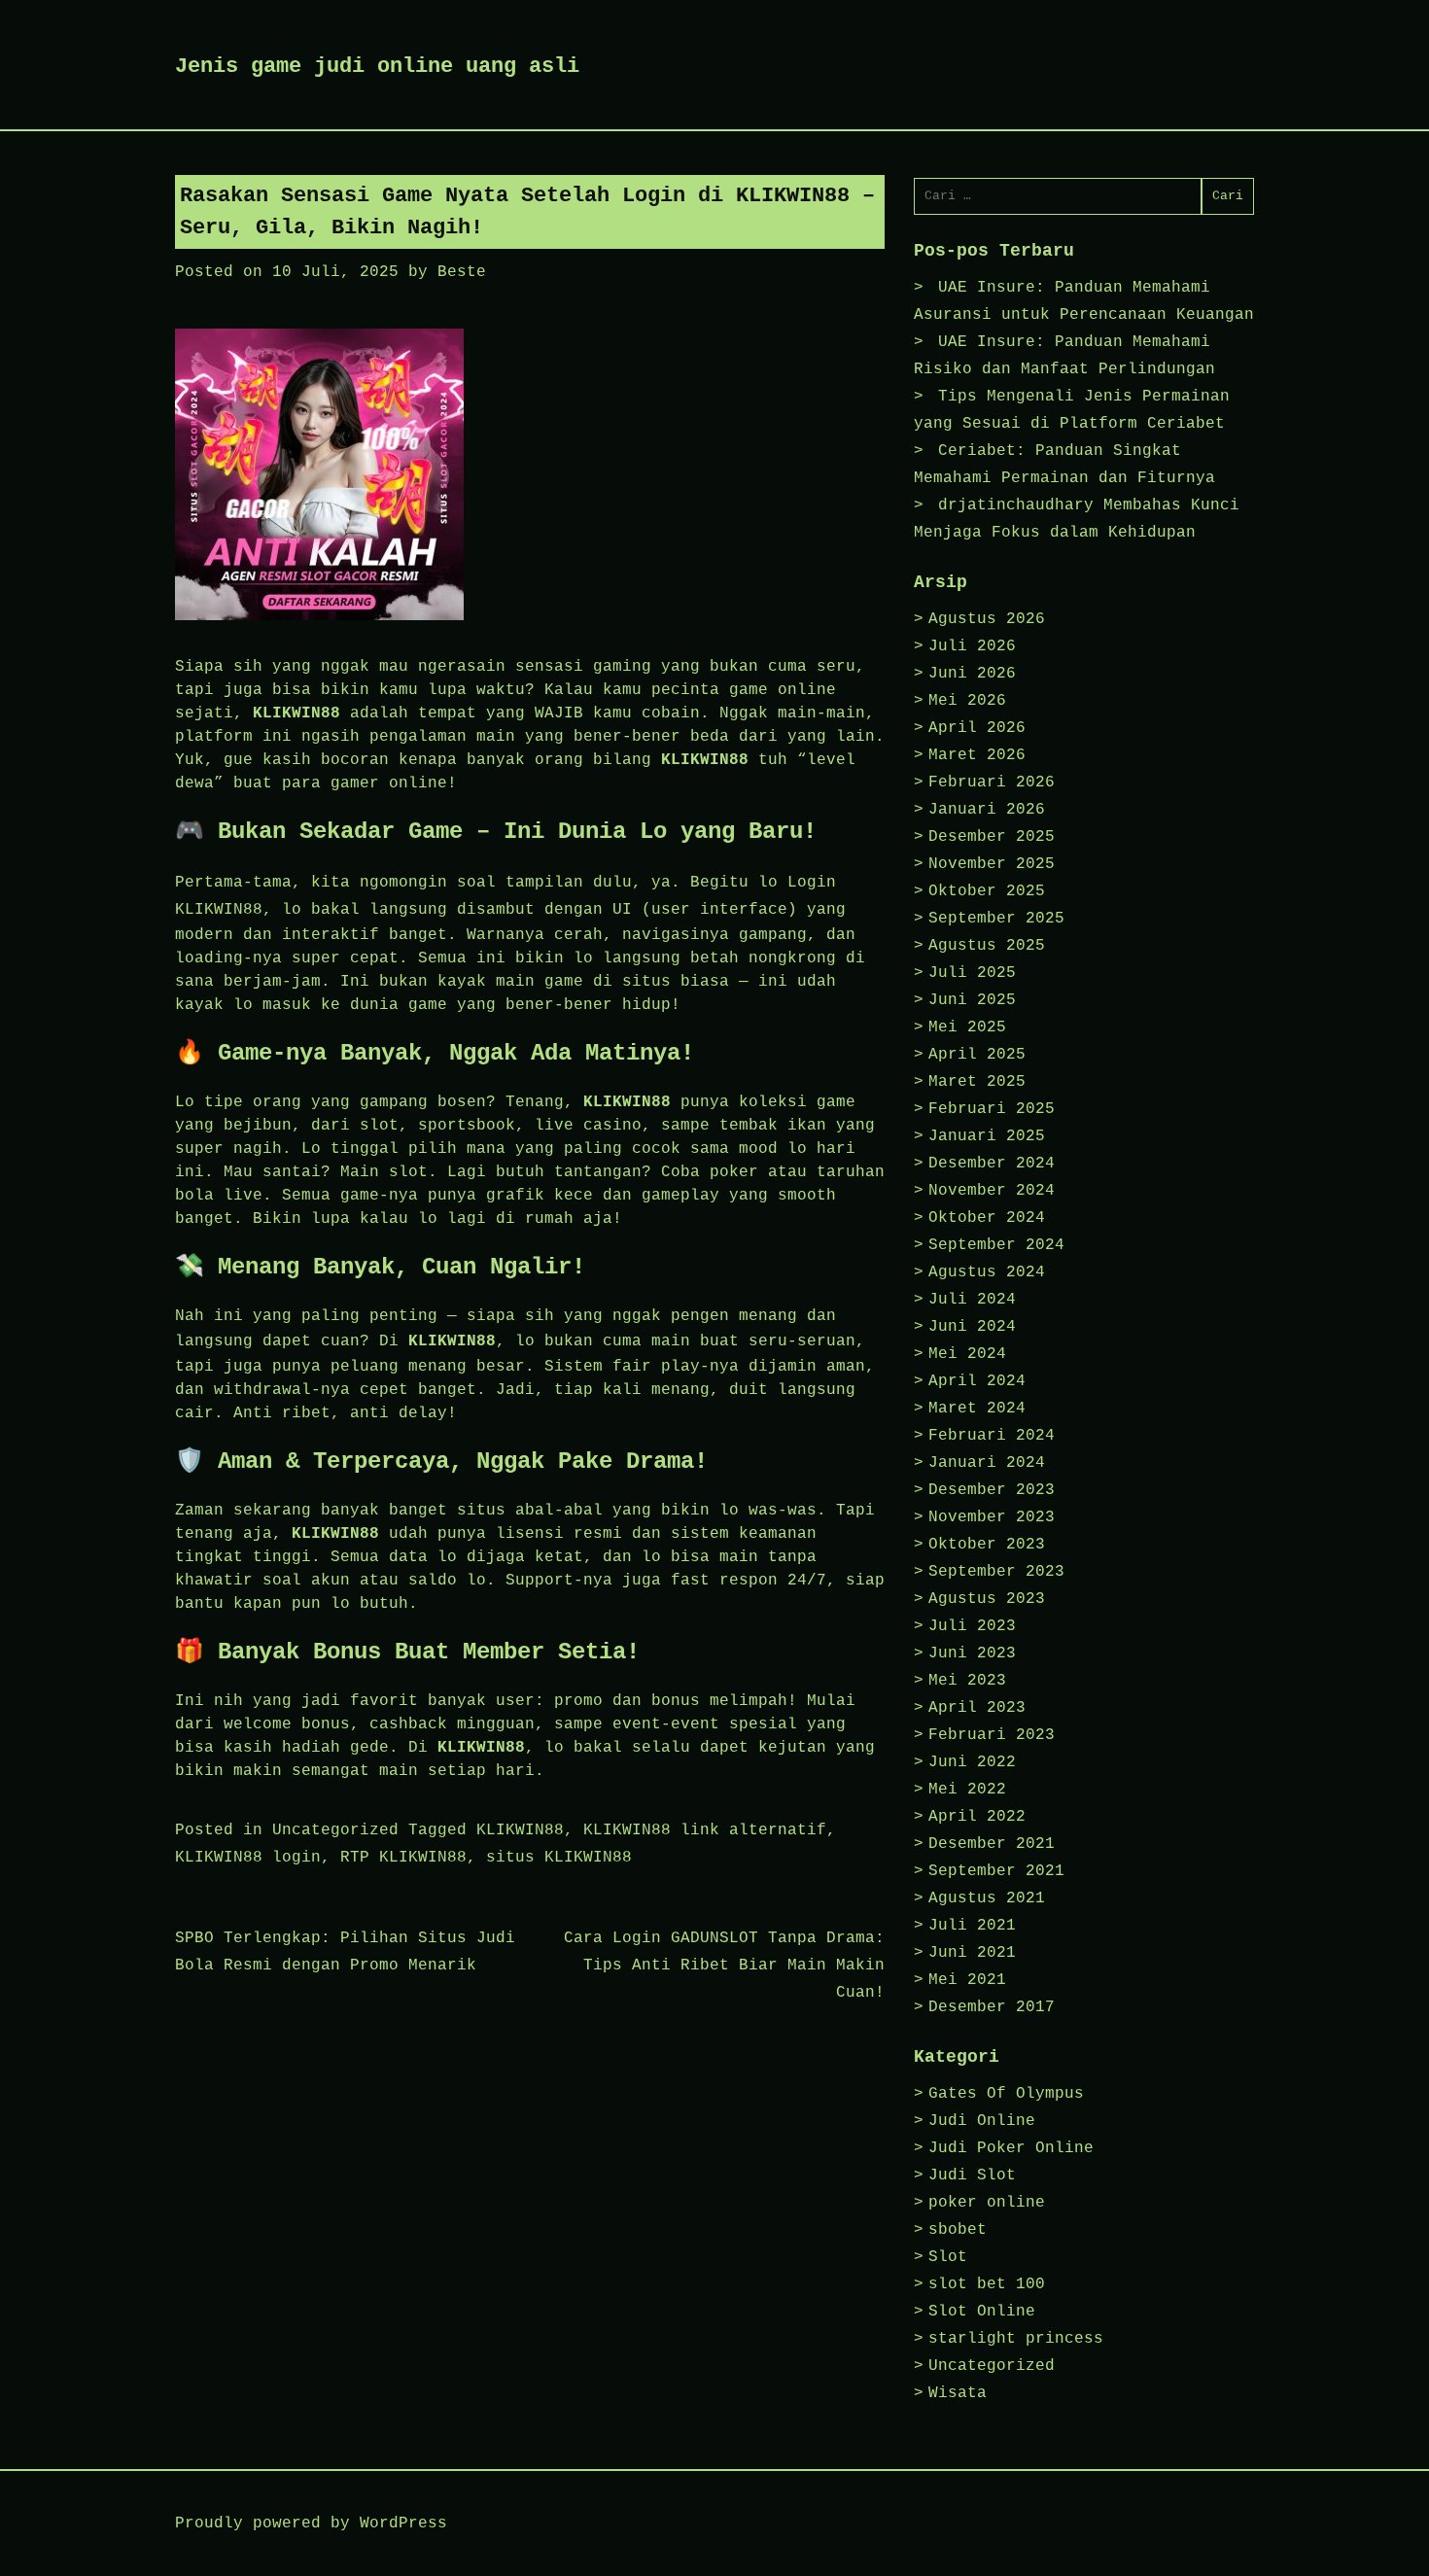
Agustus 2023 (987, 1599)
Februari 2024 (992, 1436)
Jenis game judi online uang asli (377, 67)
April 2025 (977, 1055)
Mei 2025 (967, 1027)
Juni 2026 (972, 674)
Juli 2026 (972, 646)
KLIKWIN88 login (248, 1858)
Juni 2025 (972, 1000)
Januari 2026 (987, 810)
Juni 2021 (972, 1953)
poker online (987, 2203)
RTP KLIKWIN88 (403, 1858)
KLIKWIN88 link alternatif (705, 1830)
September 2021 (996, 1871)
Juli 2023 (972, 1626)
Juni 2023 (972, 1654)
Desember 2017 (992, 2007)
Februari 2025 (992, 1109)
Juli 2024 (972, 1300)
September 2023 (996, 1572)
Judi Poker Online (1011, 2148)
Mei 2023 (967, 1681)
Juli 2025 (972, 973)
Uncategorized (335, 1830)
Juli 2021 (972, 1926)
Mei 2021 (967, 1980)
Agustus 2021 (987, 1898)
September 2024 (996, 1245)
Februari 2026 (992, 783)
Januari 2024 (987, 1463)
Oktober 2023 (987, 1545)
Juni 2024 (972, 1327)
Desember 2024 (992, 1164)
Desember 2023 (992, 1490)
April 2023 (977, 1708)
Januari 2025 (987, 1136)
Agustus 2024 (987, 1272)
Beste (462, 272)
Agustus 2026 (987, 619)
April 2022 (977, 1817)
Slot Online (982, 2312)
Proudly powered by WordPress (311, 2524)
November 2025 (992, 864)
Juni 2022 (972, 1762)
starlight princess (1016, 2339)
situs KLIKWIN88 (559, 1858)
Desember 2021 (992, 1844)
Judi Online (982, 2121)
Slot (948, 2257)
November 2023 (992, 1517)
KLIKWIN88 (520, 1830)
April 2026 (977, 728)
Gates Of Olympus (1006, 2094)
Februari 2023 (992, 1735)
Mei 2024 (967, 1354)
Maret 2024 (977, 1409)
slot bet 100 (987, 2284)
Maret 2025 (977, 1082)
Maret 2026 (977, 755)
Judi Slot (972, 2176)
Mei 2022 (967, 1790)
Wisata (958, 2393)
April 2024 (977, 1381)
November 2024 (992, 1191)
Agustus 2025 (987, 946)
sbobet (958, 2230)
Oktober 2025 (987, 891)
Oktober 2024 (987, 1218)
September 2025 (996, 919)
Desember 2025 (992, 837)
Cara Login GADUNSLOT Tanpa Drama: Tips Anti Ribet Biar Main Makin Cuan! (724, 1966)
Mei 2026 (967, 701)
